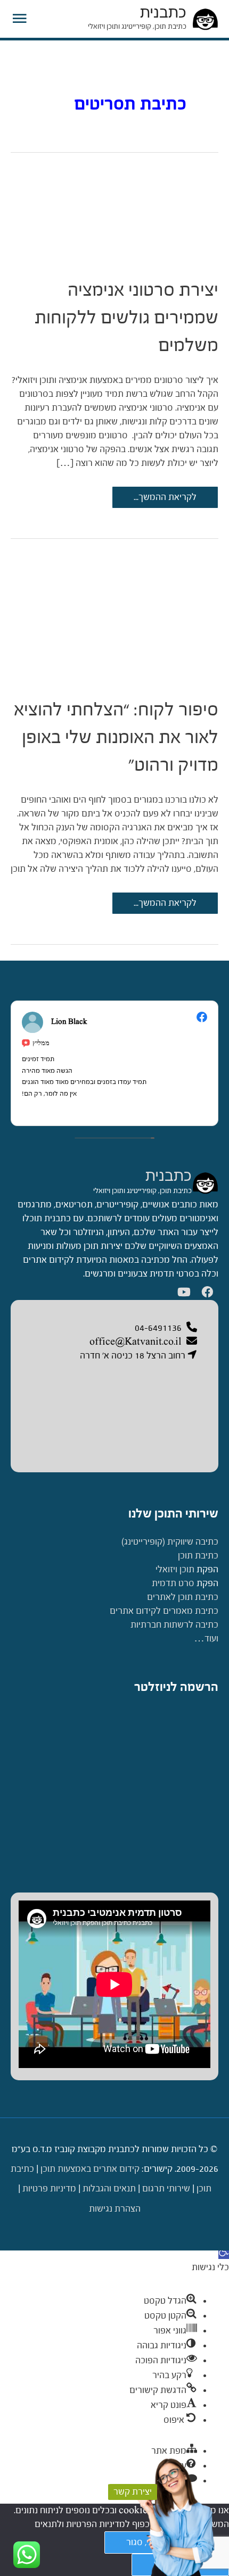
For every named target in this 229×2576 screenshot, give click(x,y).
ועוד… (206, 1639)
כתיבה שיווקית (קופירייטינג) (170, 1542)
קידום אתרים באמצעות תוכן (90, 2169)
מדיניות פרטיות (49, 2189)
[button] (224, 2253)
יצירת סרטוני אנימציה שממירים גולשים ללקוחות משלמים (126, 317)
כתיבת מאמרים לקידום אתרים (164, 1611)
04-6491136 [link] (158, 1328)
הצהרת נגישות (115, 2209)
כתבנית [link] (169, 1176)
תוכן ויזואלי (175, 1569)
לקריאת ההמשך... (165, 500)
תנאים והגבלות (109, 2189)
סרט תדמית (173, 1583)
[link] (205, 1183)
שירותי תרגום (166, 2189)
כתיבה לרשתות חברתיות (174, 1625)
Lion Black (69, 1022)
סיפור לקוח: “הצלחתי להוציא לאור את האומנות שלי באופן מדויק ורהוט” (116, 737)
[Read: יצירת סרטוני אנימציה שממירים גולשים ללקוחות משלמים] (114, 211)
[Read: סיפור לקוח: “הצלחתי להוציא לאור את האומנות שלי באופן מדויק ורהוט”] (114, 614)
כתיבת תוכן (198, 1556)
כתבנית (163, 12)
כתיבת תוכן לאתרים (183, 1597)
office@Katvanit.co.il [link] (136, 1342)
